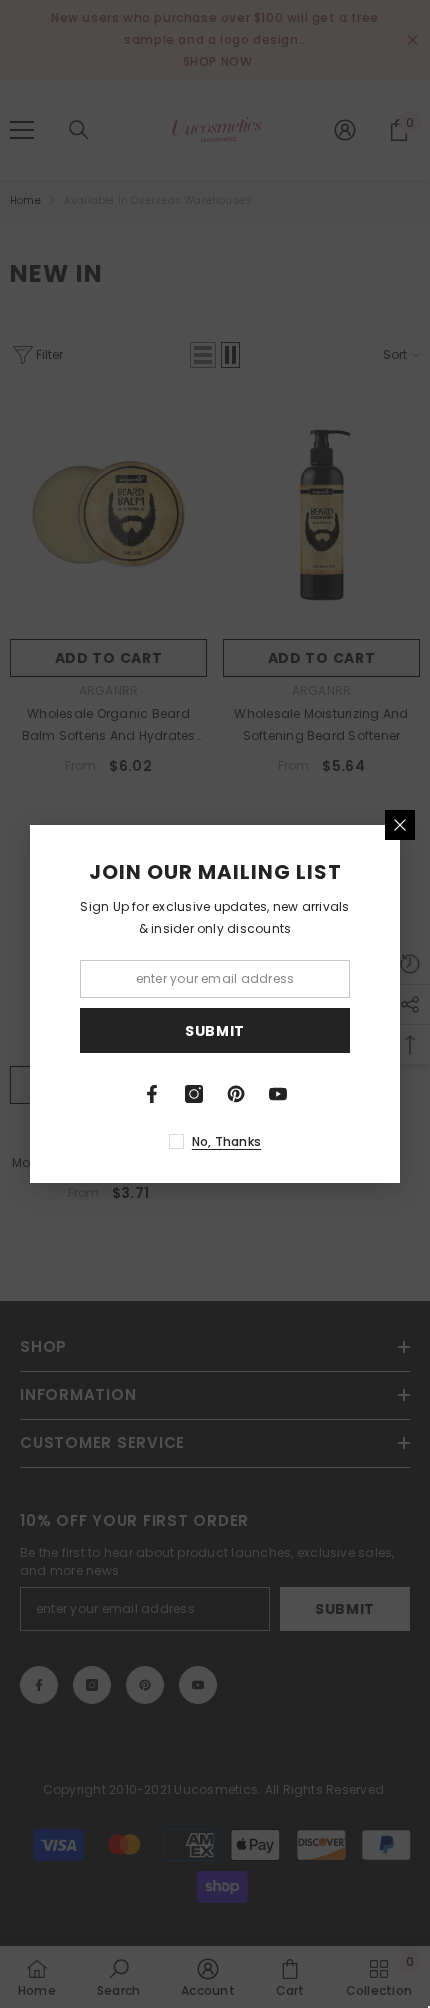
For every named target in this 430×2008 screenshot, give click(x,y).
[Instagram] (194, 1094)
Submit (215, 1031)
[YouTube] (278, 1094)
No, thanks (226, 1141)
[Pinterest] (236, 1094)
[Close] (400, 825)
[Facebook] (152, 1094)
